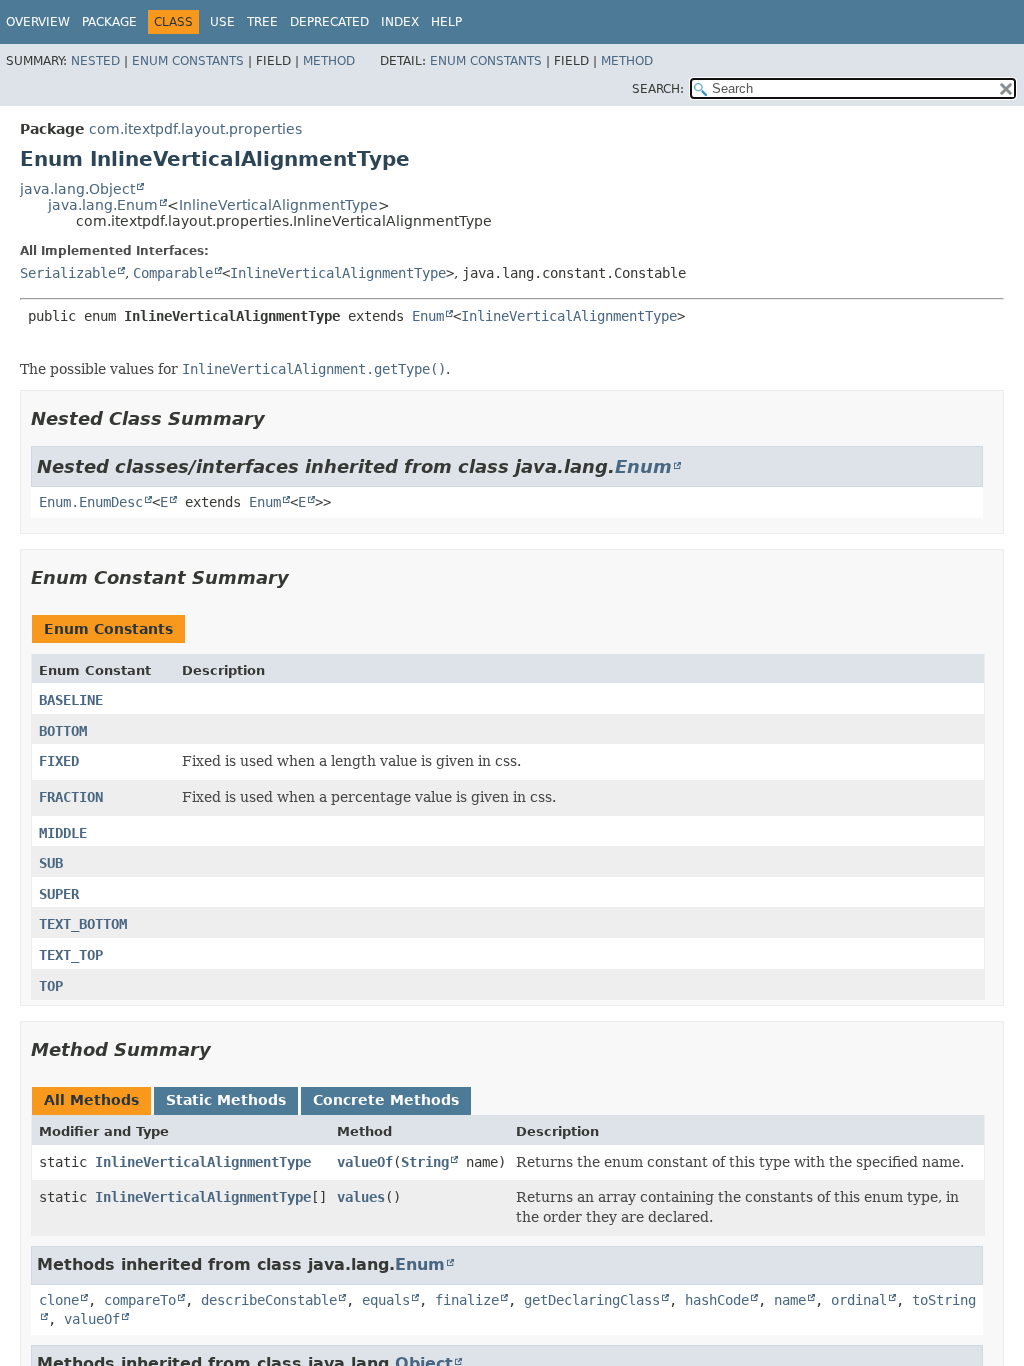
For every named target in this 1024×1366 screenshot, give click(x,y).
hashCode (717, 1300)
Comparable (173, 273)
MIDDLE (63, 833)
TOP (51, 986)
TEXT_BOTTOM (83, 924)
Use (222, 22)
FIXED (59, 761)
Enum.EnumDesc (91, 502)
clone (59, 1300)
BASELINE (71, 700)
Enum (428, 316)
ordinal (859, 1300)
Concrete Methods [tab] (386, 1100)
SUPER (59, 894)
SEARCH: (658, 89)
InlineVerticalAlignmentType (278, 205)
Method (329, 61)
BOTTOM (63, 731)
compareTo (140, 1300)
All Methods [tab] (91, 1100)
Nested (95, 61)
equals (386, 1300)
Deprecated (329, 22)
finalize (467, 1300)
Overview (38, 22)
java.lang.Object (77, 189)
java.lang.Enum (103, 205)
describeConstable (269, 1300)
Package (109, 22)
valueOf (365, 1162)
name (790, 1300)
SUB (51, 863)
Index (400, 22)
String (425, 1162)
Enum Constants (188, 61)
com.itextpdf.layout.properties (195, 129)
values (361, 1197)
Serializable (68, 273)
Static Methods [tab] (226, 1100)
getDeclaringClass (592, 1300)
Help (446, 22)
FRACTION (71, 797)
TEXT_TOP (71, 955)
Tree (262, 22)
